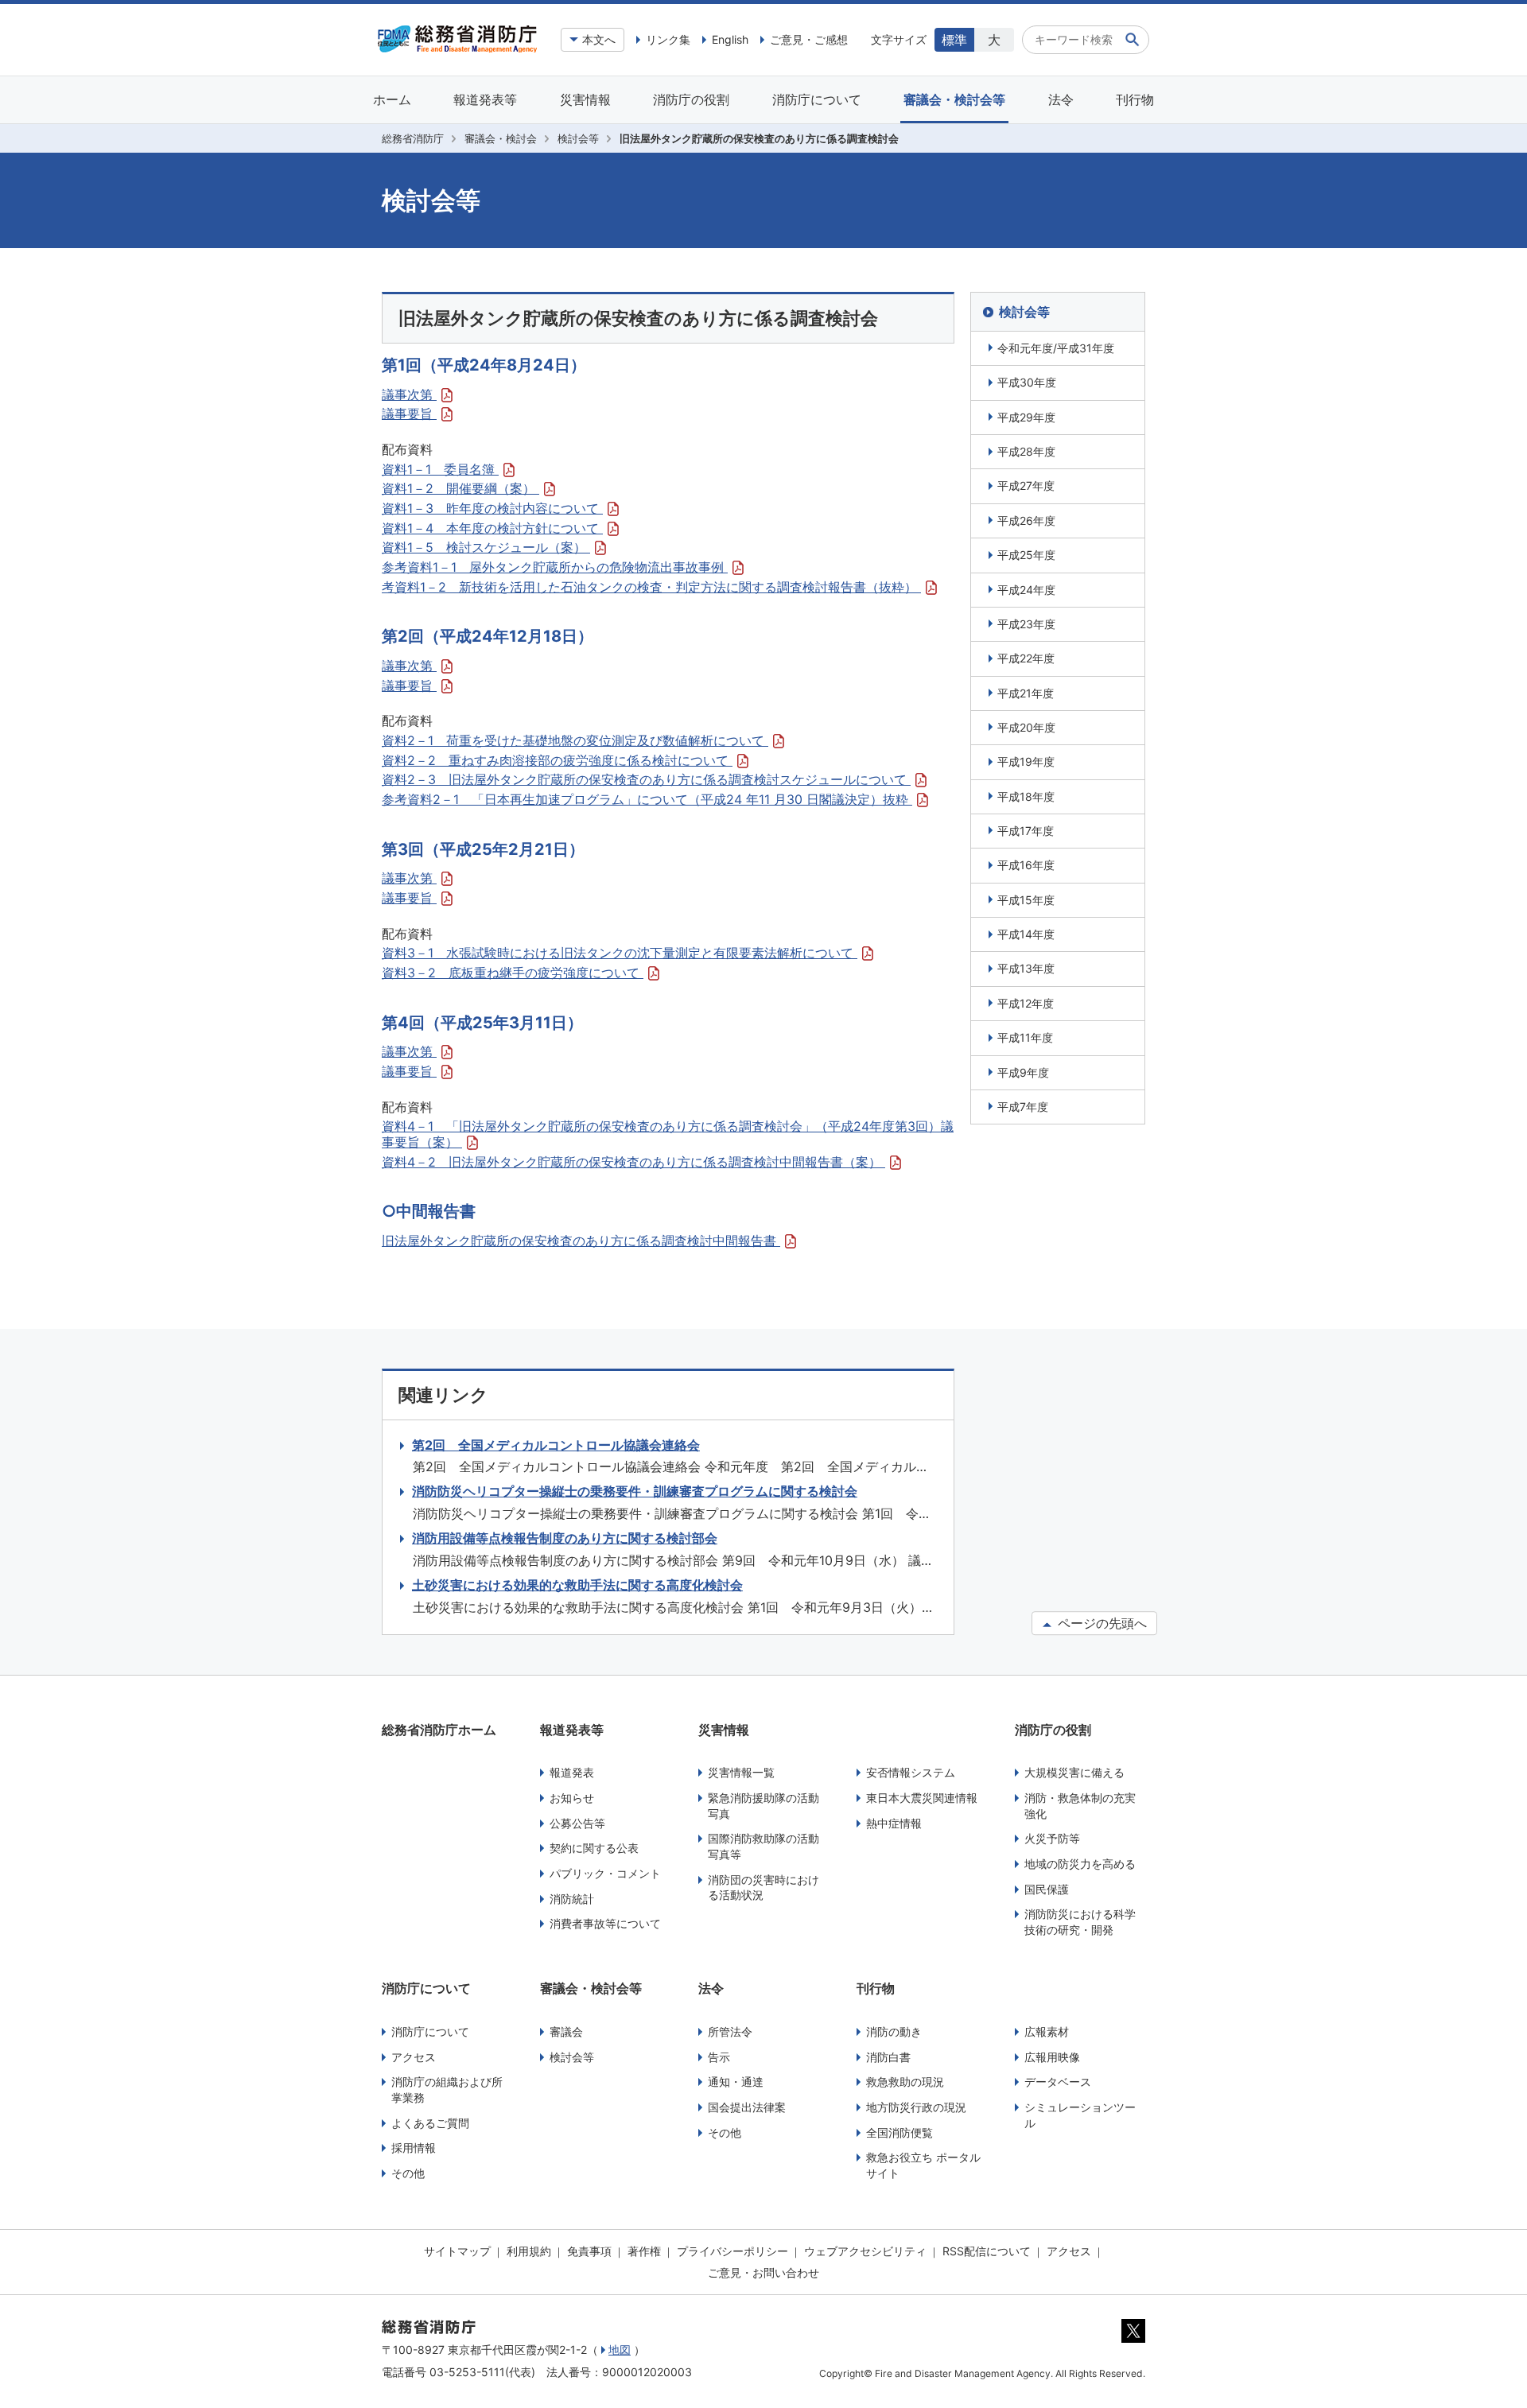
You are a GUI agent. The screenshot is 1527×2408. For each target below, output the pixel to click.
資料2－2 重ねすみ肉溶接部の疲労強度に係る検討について (557, 760)
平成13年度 (1026, 968)
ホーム (392, 99)
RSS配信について (987, 2251)
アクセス (414, 2057)
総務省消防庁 (413, 138)
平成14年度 (1026, 934)
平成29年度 (1026, 417)
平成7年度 (1023, 1107)
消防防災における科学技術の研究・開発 (1080, 1922)
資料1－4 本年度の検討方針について (492, 528)
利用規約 (529, 2251)
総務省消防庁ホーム (439, 1730)
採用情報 (414, 2148)
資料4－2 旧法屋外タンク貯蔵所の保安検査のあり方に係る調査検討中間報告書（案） (633, 1162)
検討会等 (578, 138)
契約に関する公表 (594, 1848)
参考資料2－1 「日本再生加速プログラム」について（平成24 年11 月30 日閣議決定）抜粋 (647, 799)
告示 (719, 2057)
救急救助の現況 (905, 2082)
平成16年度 (1026, 865)
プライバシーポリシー (732, 2251)
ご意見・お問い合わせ (763, 2272)
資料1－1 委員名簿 (440, 469)
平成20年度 (1026, 727)
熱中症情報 (894, 1823)
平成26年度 (1026, 520)
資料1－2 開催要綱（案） (460, 488)
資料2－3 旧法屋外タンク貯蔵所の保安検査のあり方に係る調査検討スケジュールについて (646, 779)
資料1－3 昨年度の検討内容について (492, 508)
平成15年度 (1026, 900)
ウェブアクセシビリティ (865, 2251)
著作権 (644, 2251)
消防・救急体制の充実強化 (1080, 1806)
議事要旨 (409, 414)
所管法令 (730, 2031)
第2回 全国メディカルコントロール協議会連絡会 (556, 1445)
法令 (1061, 99)
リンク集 (668, 39)
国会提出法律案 (747, 2107)
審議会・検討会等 (954, 99)
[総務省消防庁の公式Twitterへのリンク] (1133, 2339)
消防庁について (817, 99)
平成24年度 (1026, 590)
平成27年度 (1026, 485)
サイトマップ (457, 2251)
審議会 (566, 2031)
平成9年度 (1023, 1072)
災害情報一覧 (741, 1772)
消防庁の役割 (691, 99)
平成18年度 (1026, 796)
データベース (1058, 2082)
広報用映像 (1052, 2057)
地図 (620, 2350)
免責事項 (589, 2251)
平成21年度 (1026, 693)
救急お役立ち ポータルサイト (923, 2165)
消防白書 (888, 2057)
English (730, 39)
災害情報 (585, 99)
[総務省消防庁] (457, 49)
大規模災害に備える (1074, 1772)
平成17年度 (1026, 831)
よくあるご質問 (430, 2123)
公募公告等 (577, 1823)
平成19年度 (1026, 761)
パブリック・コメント (605, 1873)
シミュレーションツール (1080, 2115)
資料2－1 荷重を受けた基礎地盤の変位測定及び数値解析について (575, 740)
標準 (954, 40)
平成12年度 (1026, 1003)
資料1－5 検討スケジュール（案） (486, 547)
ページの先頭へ (1100, 1623)
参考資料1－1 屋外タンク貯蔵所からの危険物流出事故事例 (555, 567)
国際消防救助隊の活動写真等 (763, 1846)
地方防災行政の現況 (916, 2107)
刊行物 (1135, 99)
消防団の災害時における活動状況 (763, 1888)
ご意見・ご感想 (809, 39)
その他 (408, 2173)
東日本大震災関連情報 (922, 1798)
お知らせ (572, 1798)
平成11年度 (1025, 1037)
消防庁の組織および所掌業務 (447, 2090)
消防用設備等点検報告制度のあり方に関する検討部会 (565, 1538)
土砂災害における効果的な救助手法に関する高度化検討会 (577, 1585)
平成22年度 (1026, 658)
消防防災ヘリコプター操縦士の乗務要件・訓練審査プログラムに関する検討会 (635, 1491)
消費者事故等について (605, 1923)
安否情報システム (911, 1772)
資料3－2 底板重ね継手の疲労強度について (513, 973)
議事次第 (409, 394)
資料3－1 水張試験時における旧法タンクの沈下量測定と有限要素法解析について (620, 953)
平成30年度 (1027, 382)
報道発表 (572, 1772)
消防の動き (894, 2031)
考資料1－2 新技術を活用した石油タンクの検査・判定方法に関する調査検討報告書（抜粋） (651, 587)
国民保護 (1047, 1889)
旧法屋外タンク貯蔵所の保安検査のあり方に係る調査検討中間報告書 (581, 1241)
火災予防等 (1052, 1838)
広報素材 (1047, 2031)
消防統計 (572, 1899)
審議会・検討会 (501, 138)
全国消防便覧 (899, 2132)
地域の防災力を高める (1080, 1864)
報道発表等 (485, 99)
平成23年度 (1026, 624)
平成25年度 (1026, 555)
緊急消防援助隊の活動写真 (763, 1806)
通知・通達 (736, 2082)
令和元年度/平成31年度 (1056, 348)
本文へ (599, 39)
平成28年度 (1026, 451)
